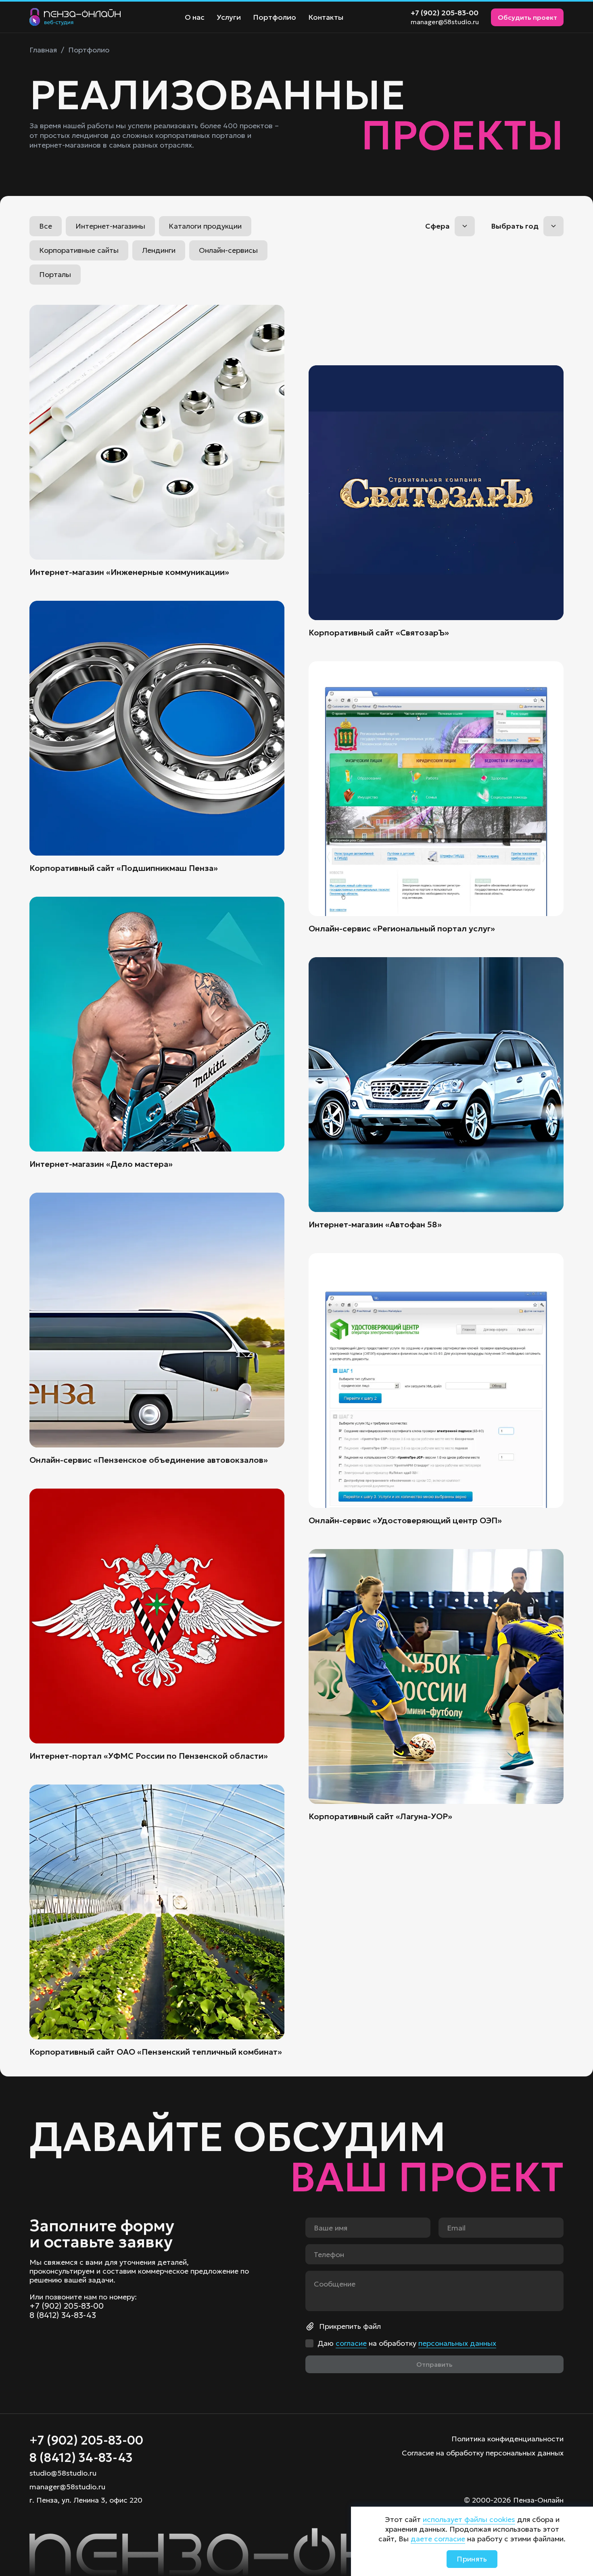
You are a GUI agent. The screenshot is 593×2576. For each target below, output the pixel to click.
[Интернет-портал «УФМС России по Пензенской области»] (157, 1624)
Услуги (229, 17)
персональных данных (457, 2343)
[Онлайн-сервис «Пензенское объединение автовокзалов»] (157, 1329)
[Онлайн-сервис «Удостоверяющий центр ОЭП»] (436, 1389)
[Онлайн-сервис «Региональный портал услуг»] (436, 797)
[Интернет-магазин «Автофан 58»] (436, 1093)
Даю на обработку (407, 2343)
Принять (472, 2559)
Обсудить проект (527, 17)
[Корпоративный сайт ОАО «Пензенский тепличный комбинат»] (157, 1920)
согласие (351, 2343)
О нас (195, 17)
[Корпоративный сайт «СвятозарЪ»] (436, 501)
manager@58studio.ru (445, 22)
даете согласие (438, 2539)
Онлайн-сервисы (228, 250)
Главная (43, 50)
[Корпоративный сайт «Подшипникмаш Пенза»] (157, 737)
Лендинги (159, 250)
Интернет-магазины (110, 226)
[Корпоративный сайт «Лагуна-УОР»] (436, 1685)
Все (46, 226)
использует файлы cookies (469, 2519)
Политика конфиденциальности (507, 2439)
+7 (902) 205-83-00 (445, 13)
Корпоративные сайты (79, 250)
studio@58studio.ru (63, 2473)
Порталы (55, 274)
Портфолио (275, 17)
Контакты (326, 17)
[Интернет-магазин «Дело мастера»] (157, 1033)
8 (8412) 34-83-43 (63, 2315)
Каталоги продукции (205, 226)
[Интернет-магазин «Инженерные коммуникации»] (157, 441)
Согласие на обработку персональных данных (483, 2453)
